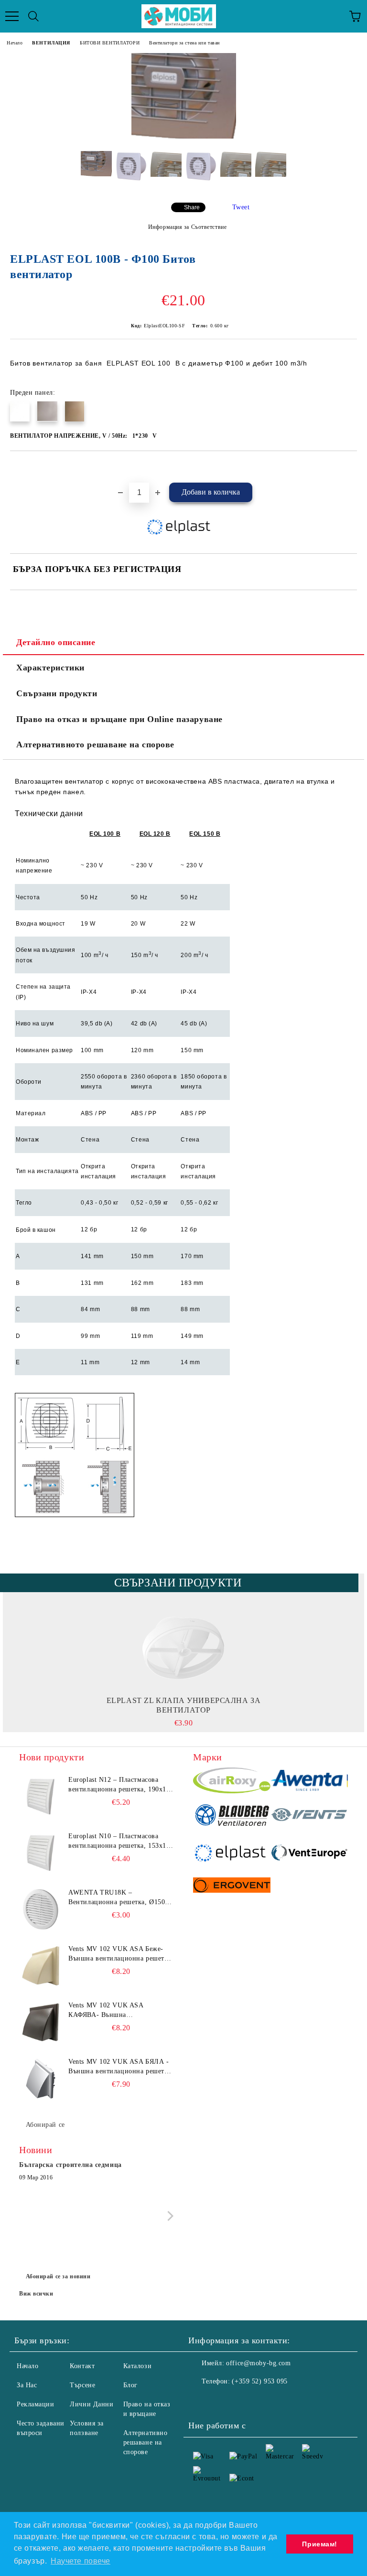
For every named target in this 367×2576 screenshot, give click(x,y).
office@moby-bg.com (258, 2363)
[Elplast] (232, 1854)
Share (192, 207)
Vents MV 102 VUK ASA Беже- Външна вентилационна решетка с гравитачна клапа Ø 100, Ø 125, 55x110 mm (120, 1954)
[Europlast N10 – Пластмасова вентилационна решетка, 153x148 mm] (41, 1853)
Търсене (82, 2385)
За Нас (27, 2385)
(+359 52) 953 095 (260, 2381)
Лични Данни (92, 2404)
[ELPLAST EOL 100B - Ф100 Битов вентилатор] (184, 136)
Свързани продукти (57, 693)
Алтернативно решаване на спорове (146, 2442)
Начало (15, 43)
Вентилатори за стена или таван (184, 43)
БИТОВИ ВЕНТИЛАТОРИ (110, 43)
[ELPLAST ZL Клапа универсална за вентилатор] (184, 1648)
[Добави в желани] (350, 467)
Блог (130, 2385)
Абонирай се (45, 2125)
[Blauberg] (232, 1816)
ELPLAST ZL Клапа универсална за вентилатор (183, 1705)
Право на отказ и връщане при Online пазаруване (119, 719)
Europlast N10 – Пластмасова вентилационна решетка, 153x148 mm (121, 1842)
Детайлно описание (56, 642)
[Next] (168, 2216)
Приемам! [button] (319, 2544)
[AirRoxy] (232, 1782)
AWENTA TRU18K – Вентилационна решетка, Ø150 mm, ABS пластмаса (117, 1898)
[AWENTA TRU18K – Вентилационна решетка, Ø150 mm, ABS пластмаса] (41, 1909)
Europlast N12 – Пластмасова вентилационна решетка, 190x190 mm (121, 1785)
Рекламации (36, 2404)
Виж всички (36, 2294)
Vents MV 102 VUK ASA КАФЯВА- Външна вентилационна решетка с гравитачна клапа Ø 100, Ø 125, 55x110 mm (118, 2011)
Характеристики (50, 668)
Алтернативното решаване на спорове (95, 744)
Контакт (82, 2366)
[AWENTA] (309, 1782)
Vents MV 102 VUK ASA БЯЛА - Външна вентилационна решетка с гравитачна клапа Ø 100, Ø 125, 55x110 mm (120, 2067)
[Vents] (309, 1816)
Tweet (241, 207)
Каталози (137, 2366)
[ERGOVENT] (232, 1886)
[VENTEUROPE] (309, 1854)
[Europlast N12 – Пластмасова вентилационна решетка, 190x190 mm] (41, 1797)
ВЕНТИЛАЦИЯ (51, 43)
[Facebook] (201, 2401)
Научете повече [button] (81, 2561)
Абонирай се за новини (58, 2276)
